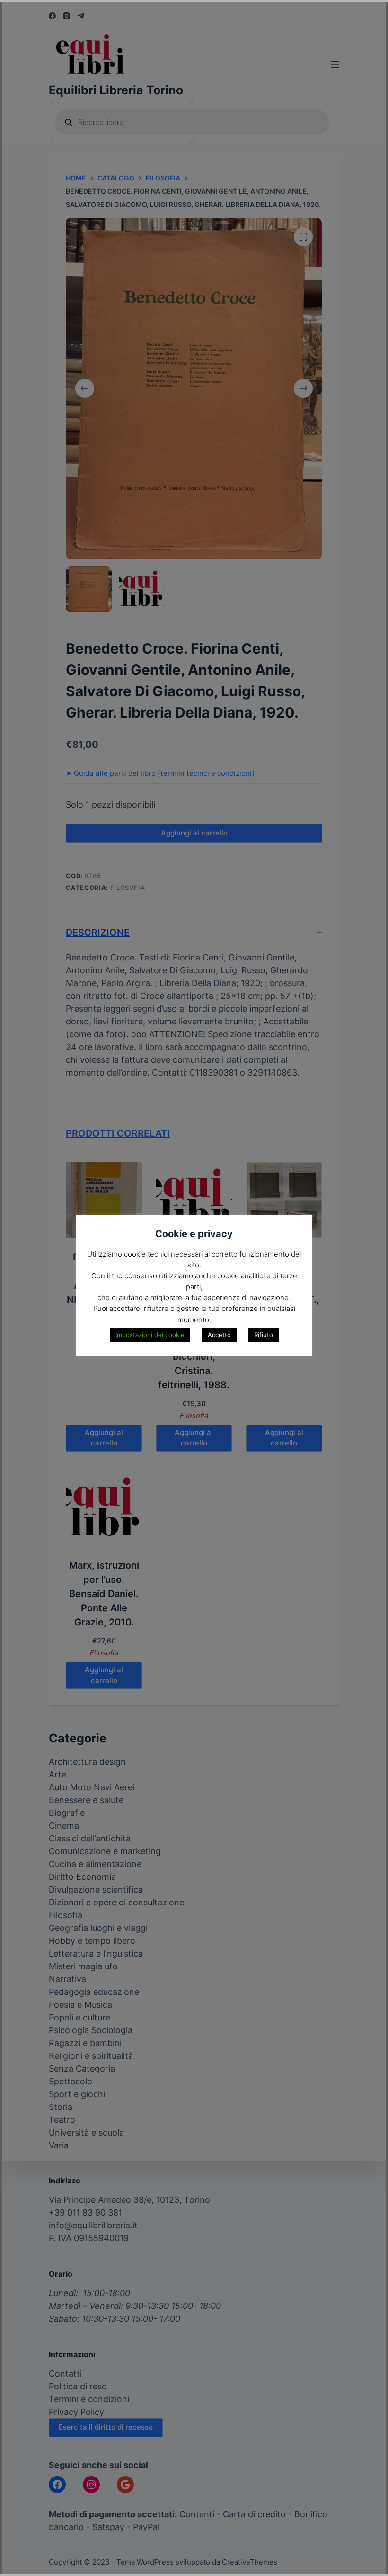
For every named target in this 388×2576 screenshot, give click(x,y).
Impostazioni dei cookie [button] (150, 1335)
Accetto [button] (219, 1335)
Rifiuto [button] (264, 1335)
